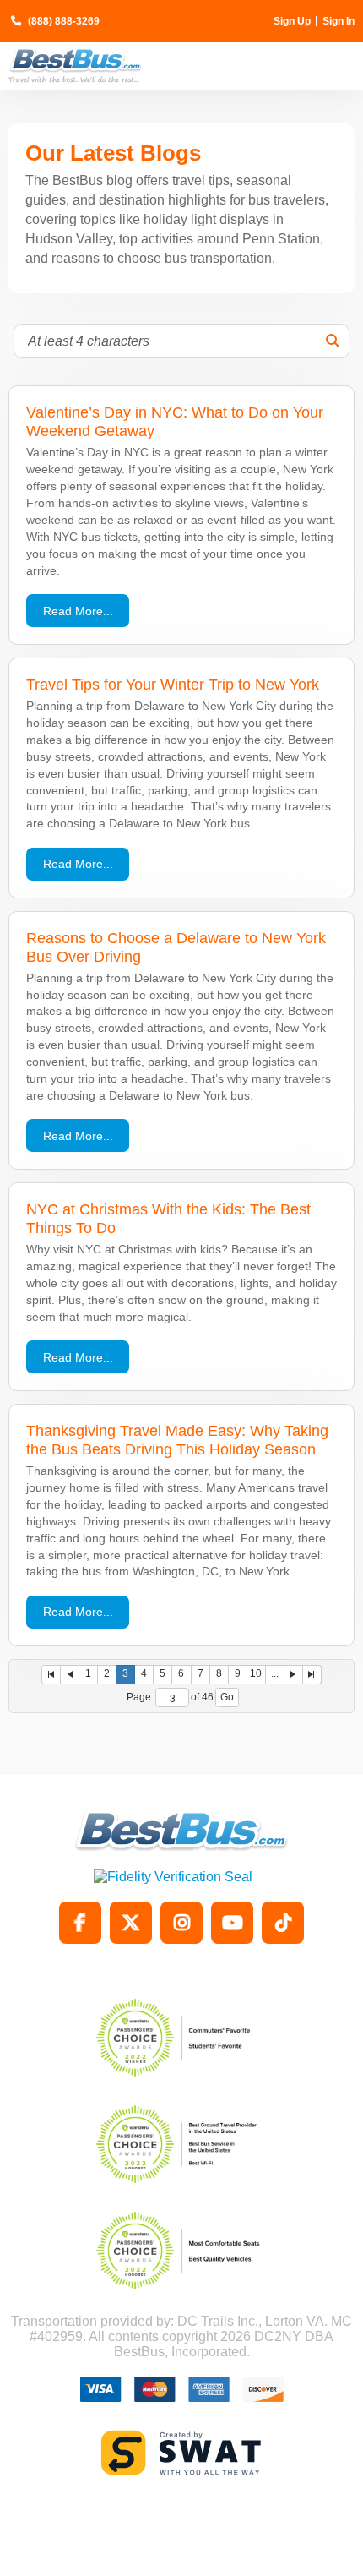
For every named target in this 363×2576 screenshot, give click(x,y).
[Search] (333, 341)
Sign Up (292, 21)
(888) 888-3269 (64, 21)
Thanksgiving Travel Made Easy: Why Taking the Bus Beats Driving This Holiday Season (177, 1440)
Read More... (78, 611)
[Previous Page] (70, 1675)
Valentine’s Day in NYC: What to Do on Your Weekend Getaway (175, 421)
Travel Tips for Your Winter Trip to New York (173, 684)
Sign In (339, 21)
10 (256, 1673)
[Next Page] (294, 1675)
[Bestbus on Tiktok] (283, 1923)
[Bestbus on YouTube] (232, 1923)
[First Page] (51, 1675)
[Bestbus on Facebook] (80, 1923)
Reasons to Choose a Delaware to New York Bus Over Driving (176, 947)
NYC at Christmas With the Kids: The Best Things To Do (168, 1218)
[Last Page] (312, 1675)
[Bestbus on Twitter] (131, 1923)
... (275, 1673)
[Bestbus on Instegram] (181, 1923)
